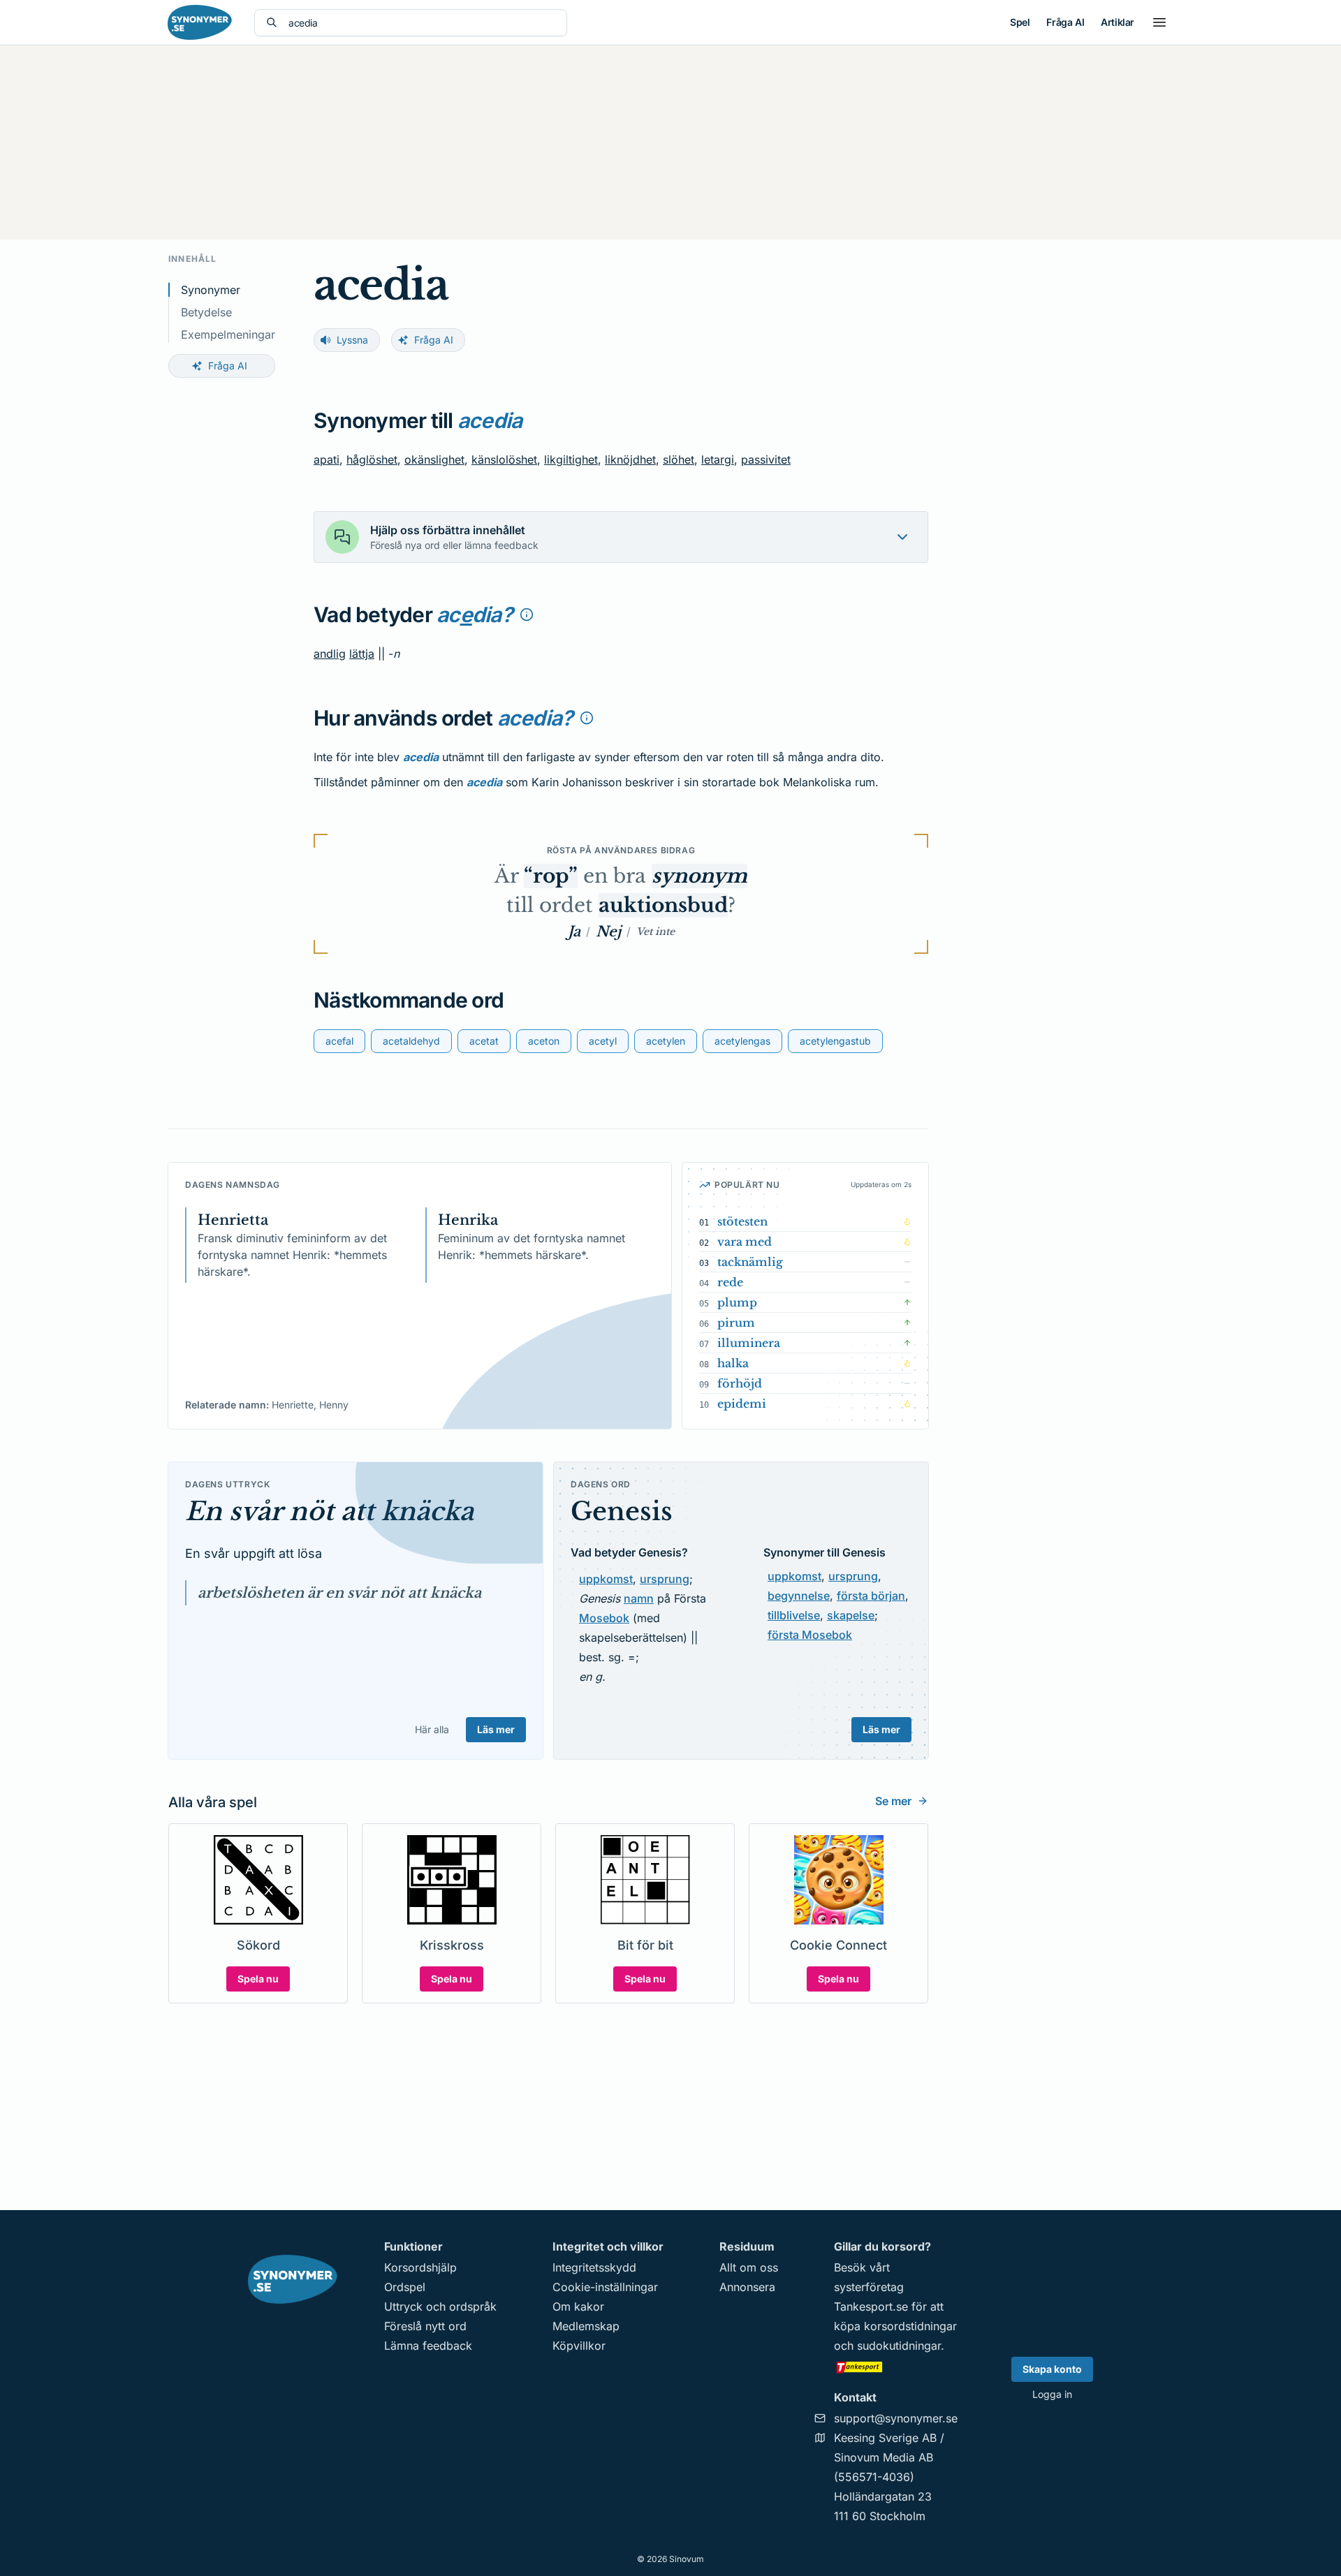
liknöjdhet (630, 459)
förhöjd (740, 1383)
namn (639, 1598)
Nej (608, 932)
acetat (484, 1041)
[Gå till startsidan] (200, 22)
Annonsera (747, 2287)
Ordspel (405, 2287)
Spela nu (258, 1979)
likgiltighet (571, 459)
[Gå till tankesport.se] (896, 2367)
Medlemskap (586, 2326)
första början (871, 1596)
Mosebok (604, 1618)
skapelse (851, 1615)
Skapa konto (1052, 2369)
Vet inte (655, 932)
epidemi (742, 1404)
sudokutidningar (899, 2346)
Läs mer (496, 1729)
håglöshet (372, 459)
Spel (1020, 22)
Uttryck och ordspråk (440, 2306)
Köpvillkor (579, 2346)
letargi (718, 459)
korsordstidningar (910, 2326)
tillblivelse (794, 1615)
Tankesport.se (871, 2306)
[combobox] (422, 23)
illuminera (749, 1343)
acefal (339, 1041)
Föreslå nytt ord (425, 2326)
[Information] (527, 614)
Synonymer (211, 290)
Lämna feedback (428, 2346)
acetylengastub (835, 1041)
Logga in (1052, 2394)
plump (737, 1302)
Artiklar (1117, 22)
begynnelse (799, 1596)
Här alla (432, 1729)
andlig (330, 654)
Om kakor (578, 2306)
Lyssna (352, 340)
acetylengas (742, 1041)
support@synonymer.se (896, 2418)
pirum (736, 1323)
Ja (574, 932)
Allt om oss (749, 2267)
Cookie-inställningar (605, 2287)
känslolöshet (504, 459)
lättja (362, 654)
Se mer (893, 1801)
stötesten (742, 1221)
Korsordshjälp (420, 2267)
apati (327, 459)
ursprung (665, 1579)
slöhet (679, 459)
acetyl (603, 1041)
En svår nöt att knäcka (329, 1511)
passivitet (766, 459)
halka (733, 1363)
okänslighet (434, 459)
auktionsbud (663, 905)
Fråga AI (1065, 22)
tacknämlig (750, 1262)
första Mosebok (810, 1635)
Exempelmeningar (228, 334)
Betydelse (206, 312)
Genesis (622, 1511)
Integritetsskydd (594, 2267)
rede (730, 1282)
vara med (745, 1242)
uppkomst (606, 1579)
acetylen (666, 1041)
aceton (544, 1041)
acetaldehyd (411, 1041)
